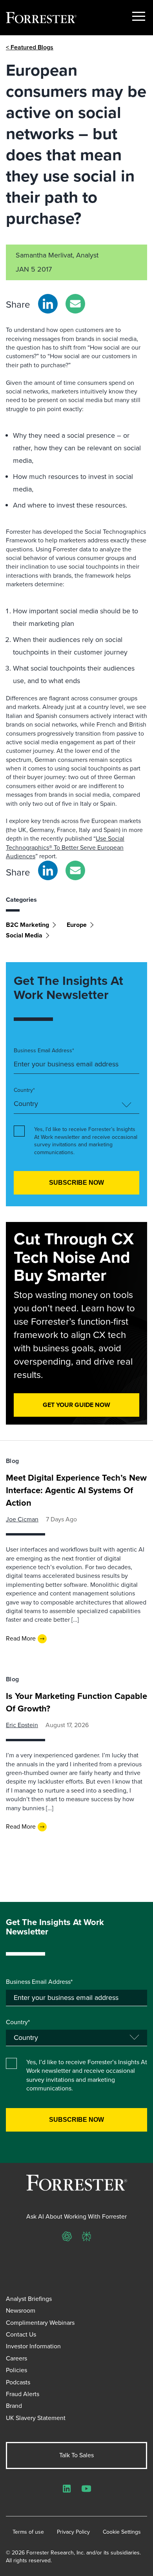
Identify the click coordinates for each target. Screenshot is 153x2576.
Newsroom (21, 2310)
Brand (14, 2406)
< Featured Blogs (30, 47)
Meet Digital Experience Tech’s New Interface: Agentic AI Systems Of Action (76, 1490)
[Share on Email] (75, 304)
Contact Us (21, 2334)
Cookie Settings (122, 2532)
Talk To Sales (76, 2455)
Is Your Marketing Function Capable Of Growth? (76, 1702)
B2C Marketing (27, 925)
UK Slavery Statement (36, 2418)
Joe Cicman (22, 1519)
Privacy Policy (73, 2532)
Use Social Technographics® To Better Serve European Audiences (65, 847)
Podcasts (18, 2382)
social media (24, 935)
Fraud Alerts (23, 2394)
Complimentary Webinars (40, 2323)
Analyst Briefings (29, 2299)
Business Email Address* (44, 1051)
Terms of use (28, 2532)
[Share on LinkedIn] (48, 304)
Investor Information (33, 2346)
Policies (16, 2370)
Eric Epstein (22, 1725)
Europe (77, 925)
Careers (16, 2358)
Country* (24, 1090)
